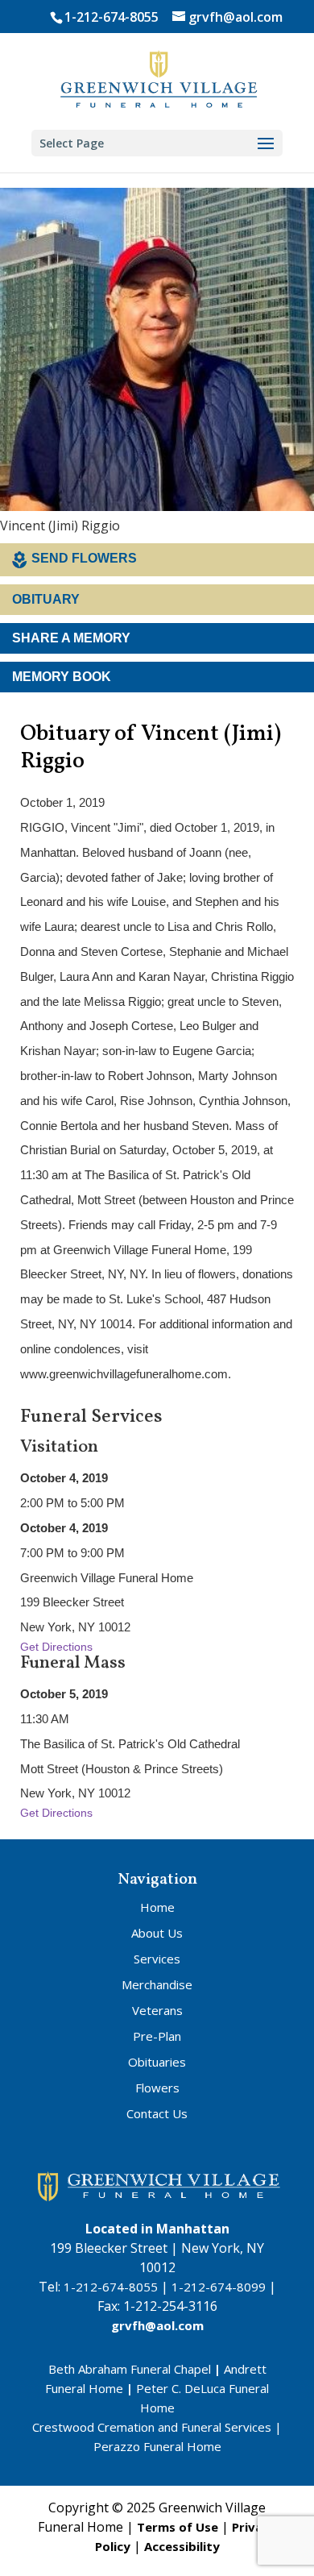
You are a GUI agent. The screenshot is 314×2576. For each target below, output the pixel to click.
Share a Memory (71, 638)
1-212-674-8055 (112, 17)
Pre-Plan (157, 2036)
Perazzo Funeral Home (157, 2446)
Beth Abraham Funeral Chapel (130, 2369)
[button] (266, 144)
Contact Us (157, 2113)
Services (157, 1959)
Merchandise (157, 1984)
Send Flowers (84, 558)
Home (157, 1907)
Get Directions (56, 1647)
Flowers (157, 2088)
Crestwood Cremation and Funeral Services (152, 2427)
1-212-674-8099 (219, 2287)
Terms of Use (178, 2527)
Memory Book (62, 677)
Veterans (157, 2010)
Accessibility (182, 2546)
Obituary (46, 599)
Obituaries (157, 2062)
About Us (157, 1933)
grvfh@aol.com (157, 2325)
